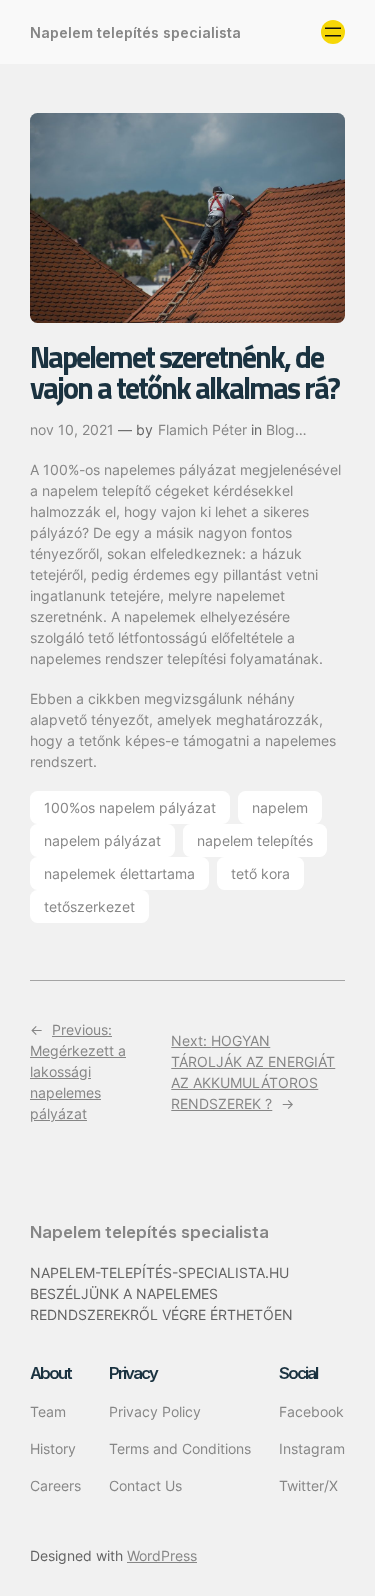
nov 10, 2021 (72, 429)
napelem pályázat (102, 840)
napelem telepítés (255, 840)
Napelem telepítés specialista (135, 32)
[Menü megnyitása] (333, 32)
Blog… (286, 429)
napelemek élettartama (119, 873)
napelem (280, 807)
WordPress (162, 1555)
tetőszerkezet (89, 906)
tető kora (260, 873)
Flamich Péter (202, 429)
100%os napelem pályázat (130, 807)
